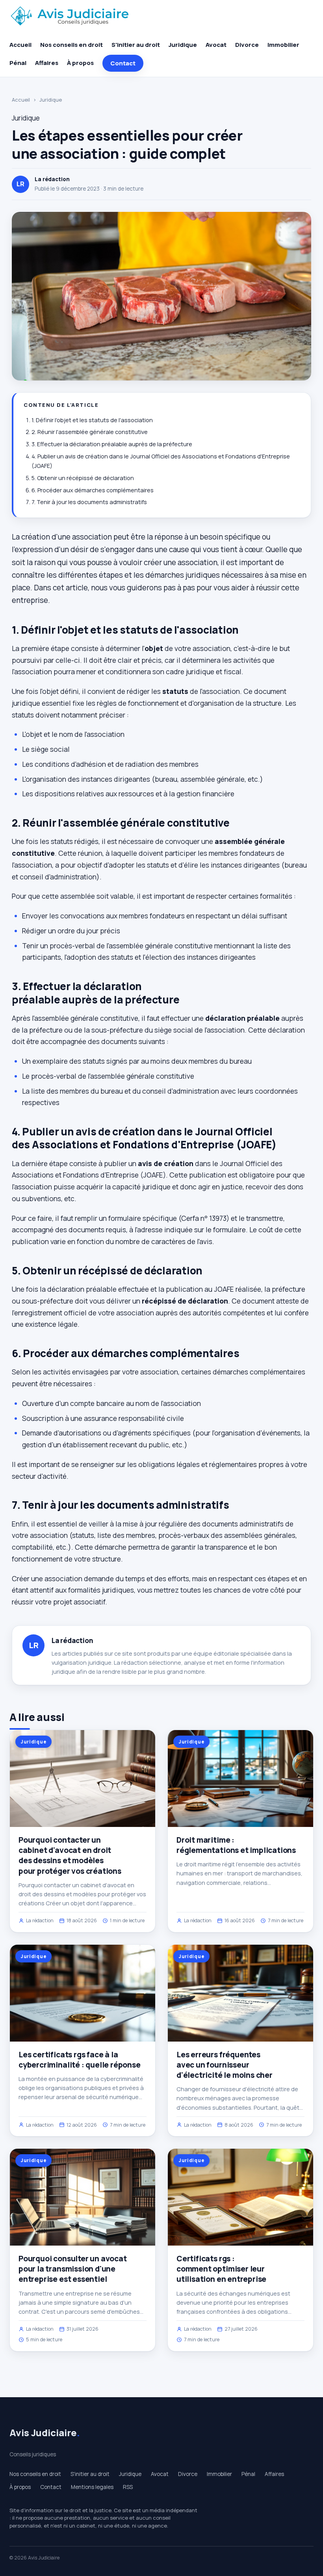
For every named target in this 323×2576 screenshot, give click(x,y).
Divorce (247, 45)
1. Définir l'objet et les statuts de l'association (92, 420)
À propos (80, 63)
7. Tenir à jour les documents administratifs (89, 502)
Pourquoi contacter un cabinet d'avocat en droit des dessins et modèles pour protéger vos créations (70, 1855)
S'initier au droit (136, 45)
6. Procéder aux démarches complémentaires (93, 490)
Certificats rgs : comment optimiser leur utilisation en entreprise (221, 2269)
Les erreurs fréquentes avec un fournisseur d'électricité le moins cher (225, 2065)
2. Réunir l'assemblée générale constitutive (90, 432)
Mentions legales (92, 2487)
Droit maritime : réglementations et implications (236, 1845)
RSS (128, 2487)
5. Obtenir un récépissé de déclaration (83, 478)
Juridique (183, 45)
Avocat (216, 45)
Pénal (18, 63)
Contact (123, 63)
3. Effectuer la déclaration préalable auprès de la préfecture (112, 444)
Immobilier (283, 45)
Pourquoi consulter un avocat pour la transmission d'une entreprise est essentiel (73, 2269)
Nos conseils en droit (71, 45)
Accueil (20, 45)
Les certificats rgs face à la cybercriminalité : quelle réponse (80, 2060)
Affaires (47, 63)
